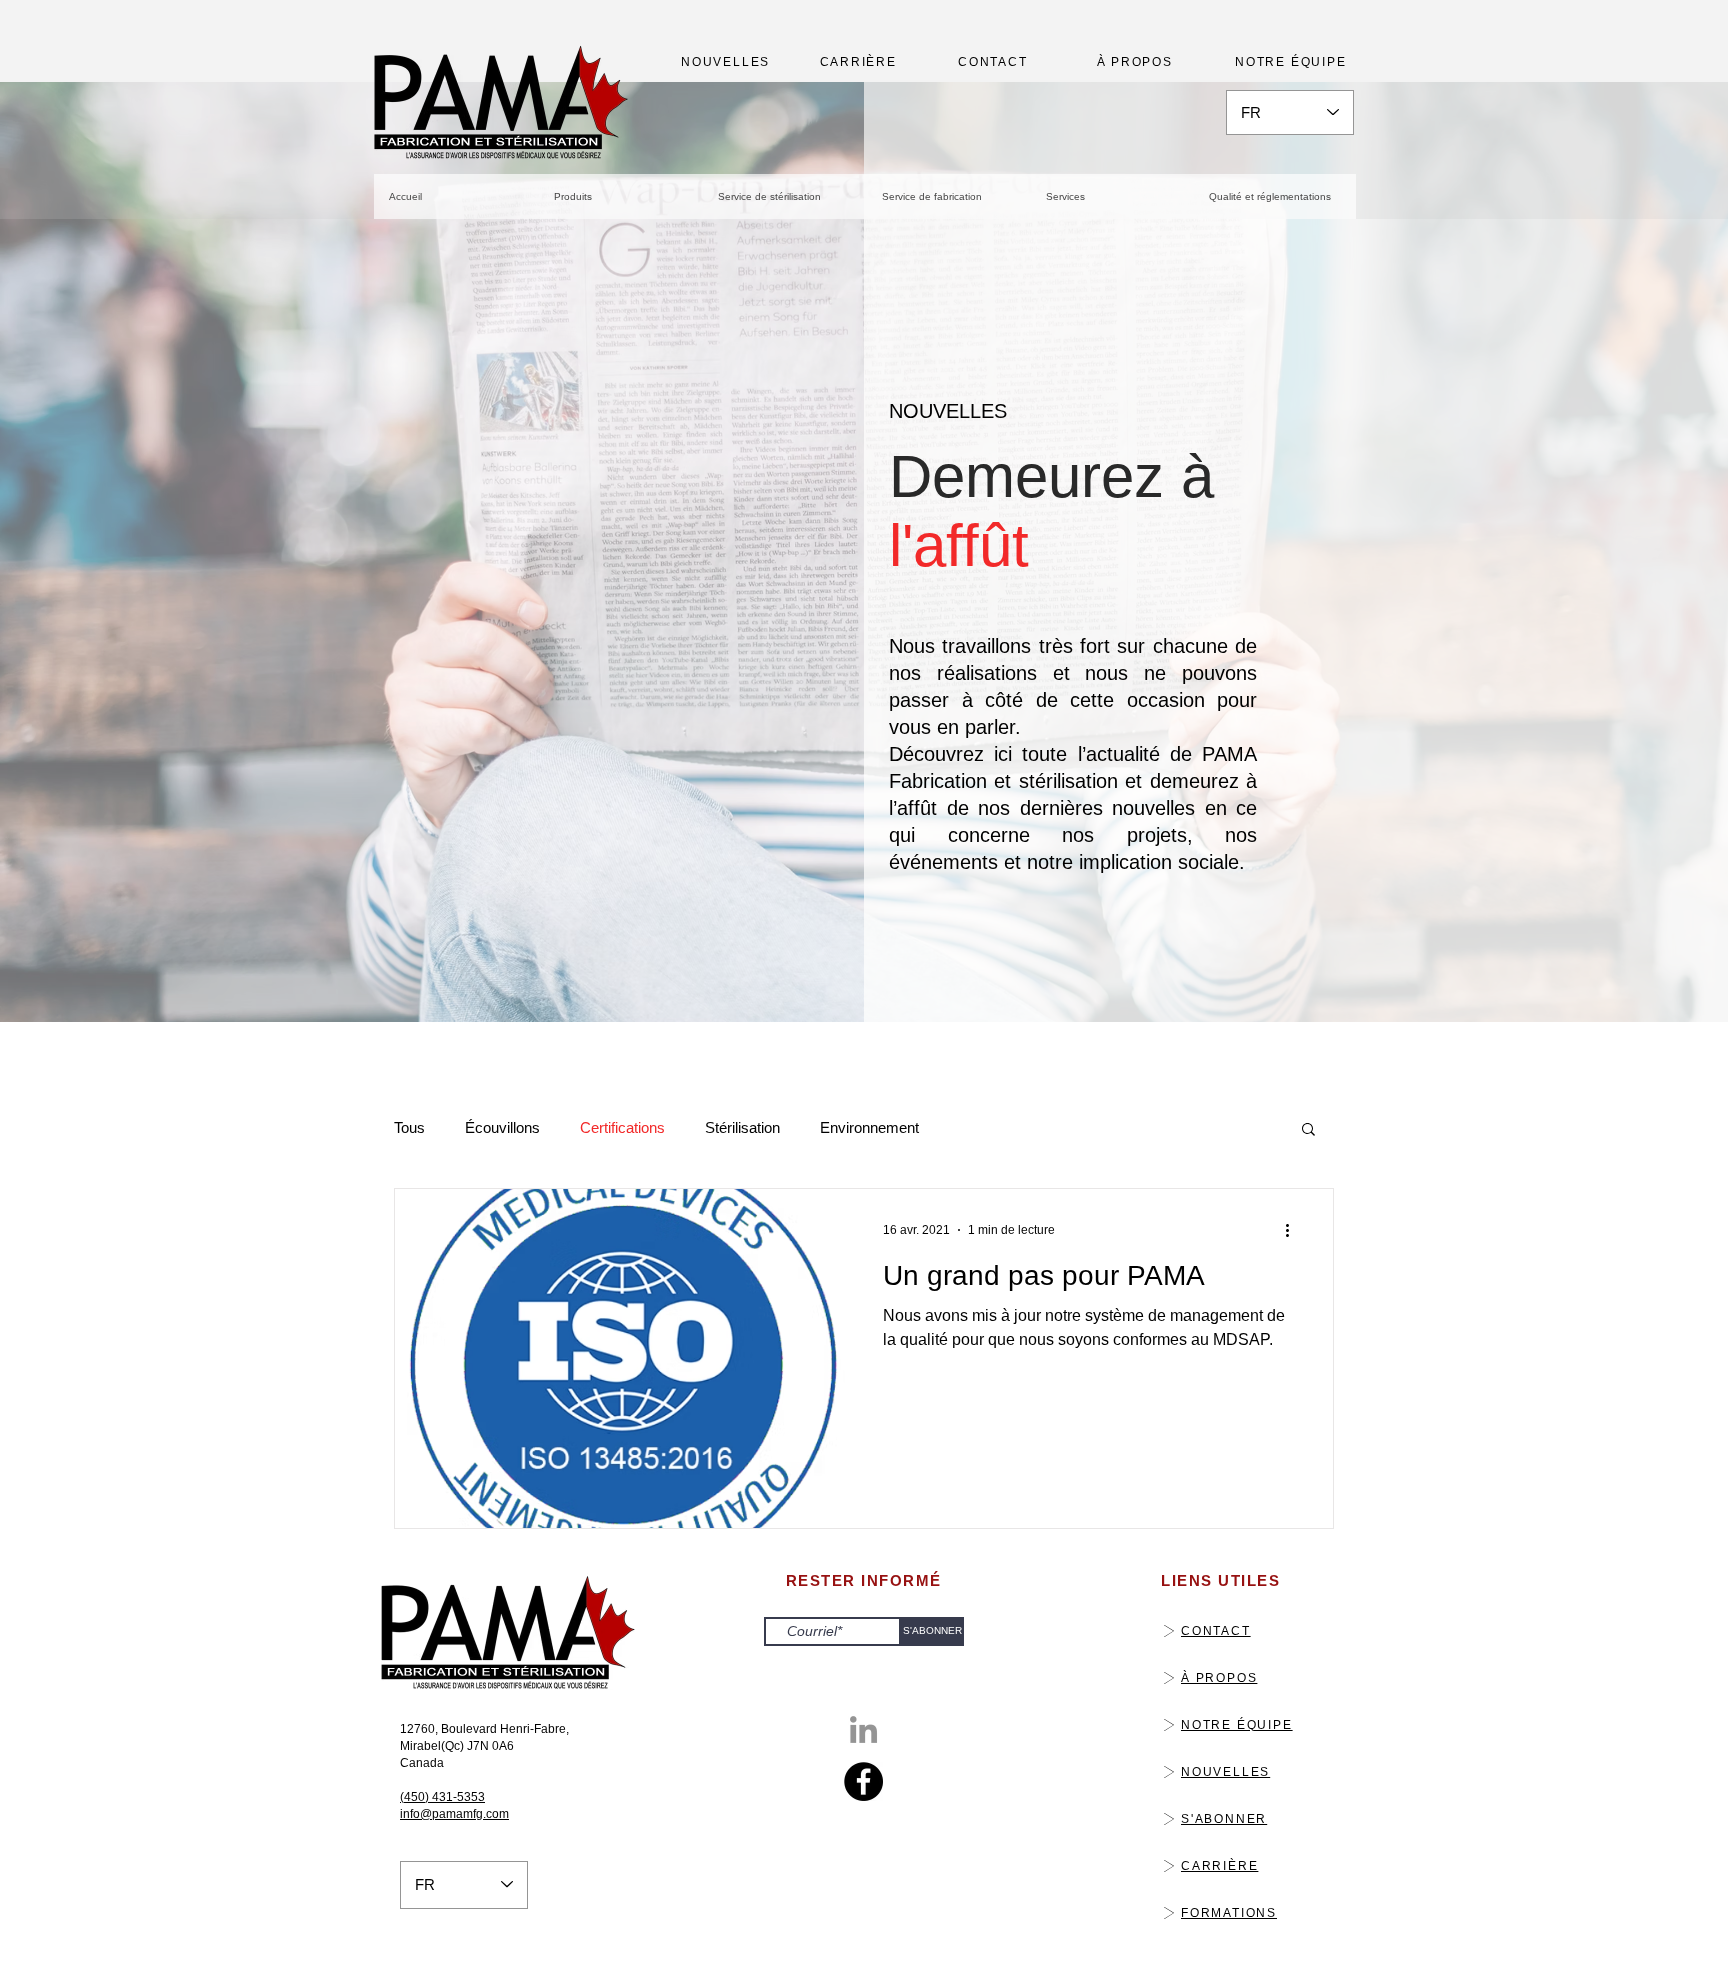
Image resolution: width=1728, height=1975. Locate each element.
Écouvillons (502, 1127)
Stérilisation (742, 1127)
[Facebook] (863, 1781)
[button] (1308, 1130)
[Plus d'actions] (1294, 1230)
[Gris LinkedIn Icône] (863, 1729)
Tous (409, 1127)
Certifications (622, 1127)
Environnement (869, 1127)
